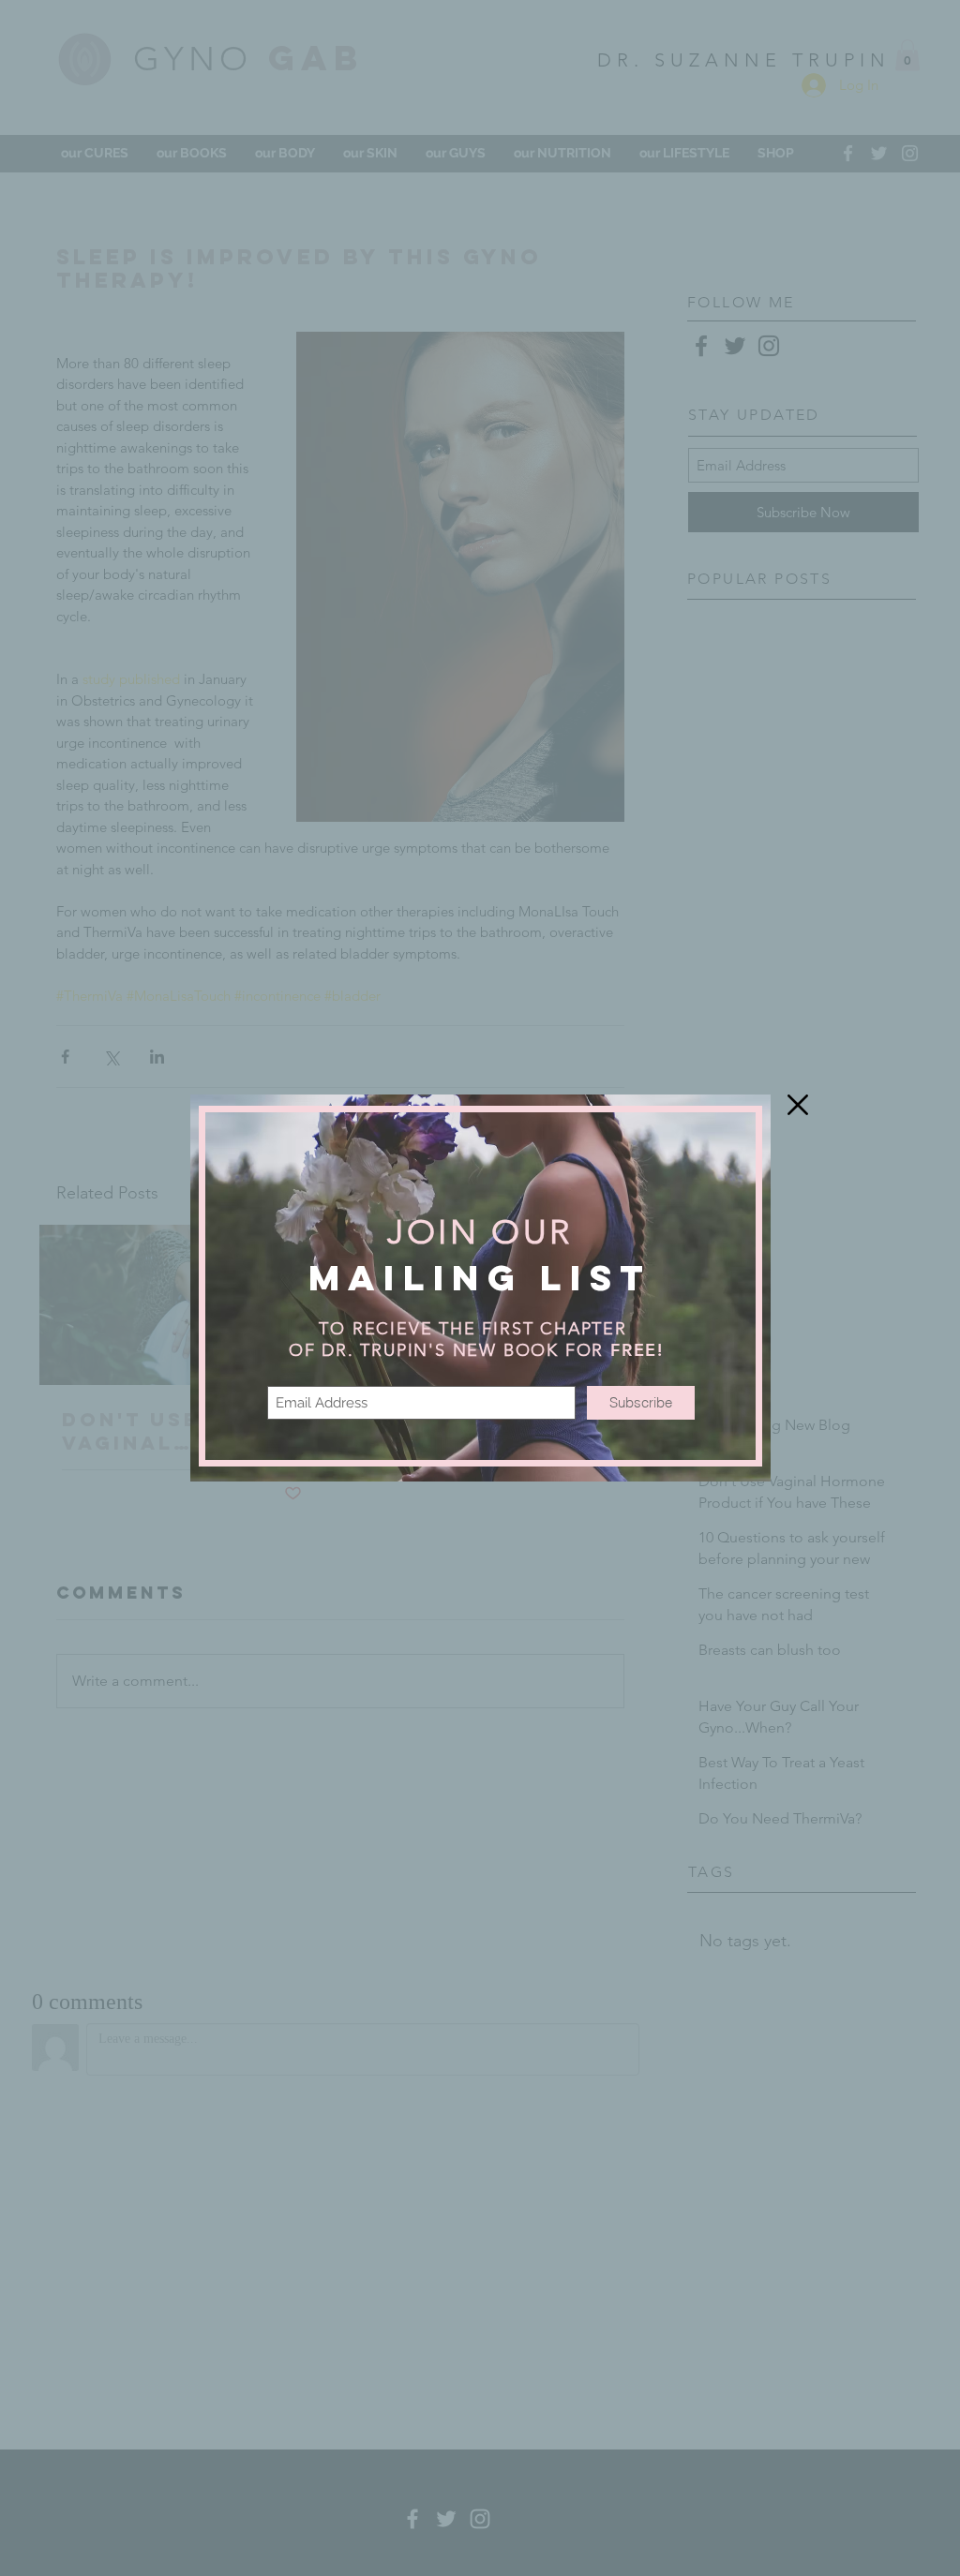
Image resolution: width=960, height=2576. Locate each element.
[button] (798, 1105)
